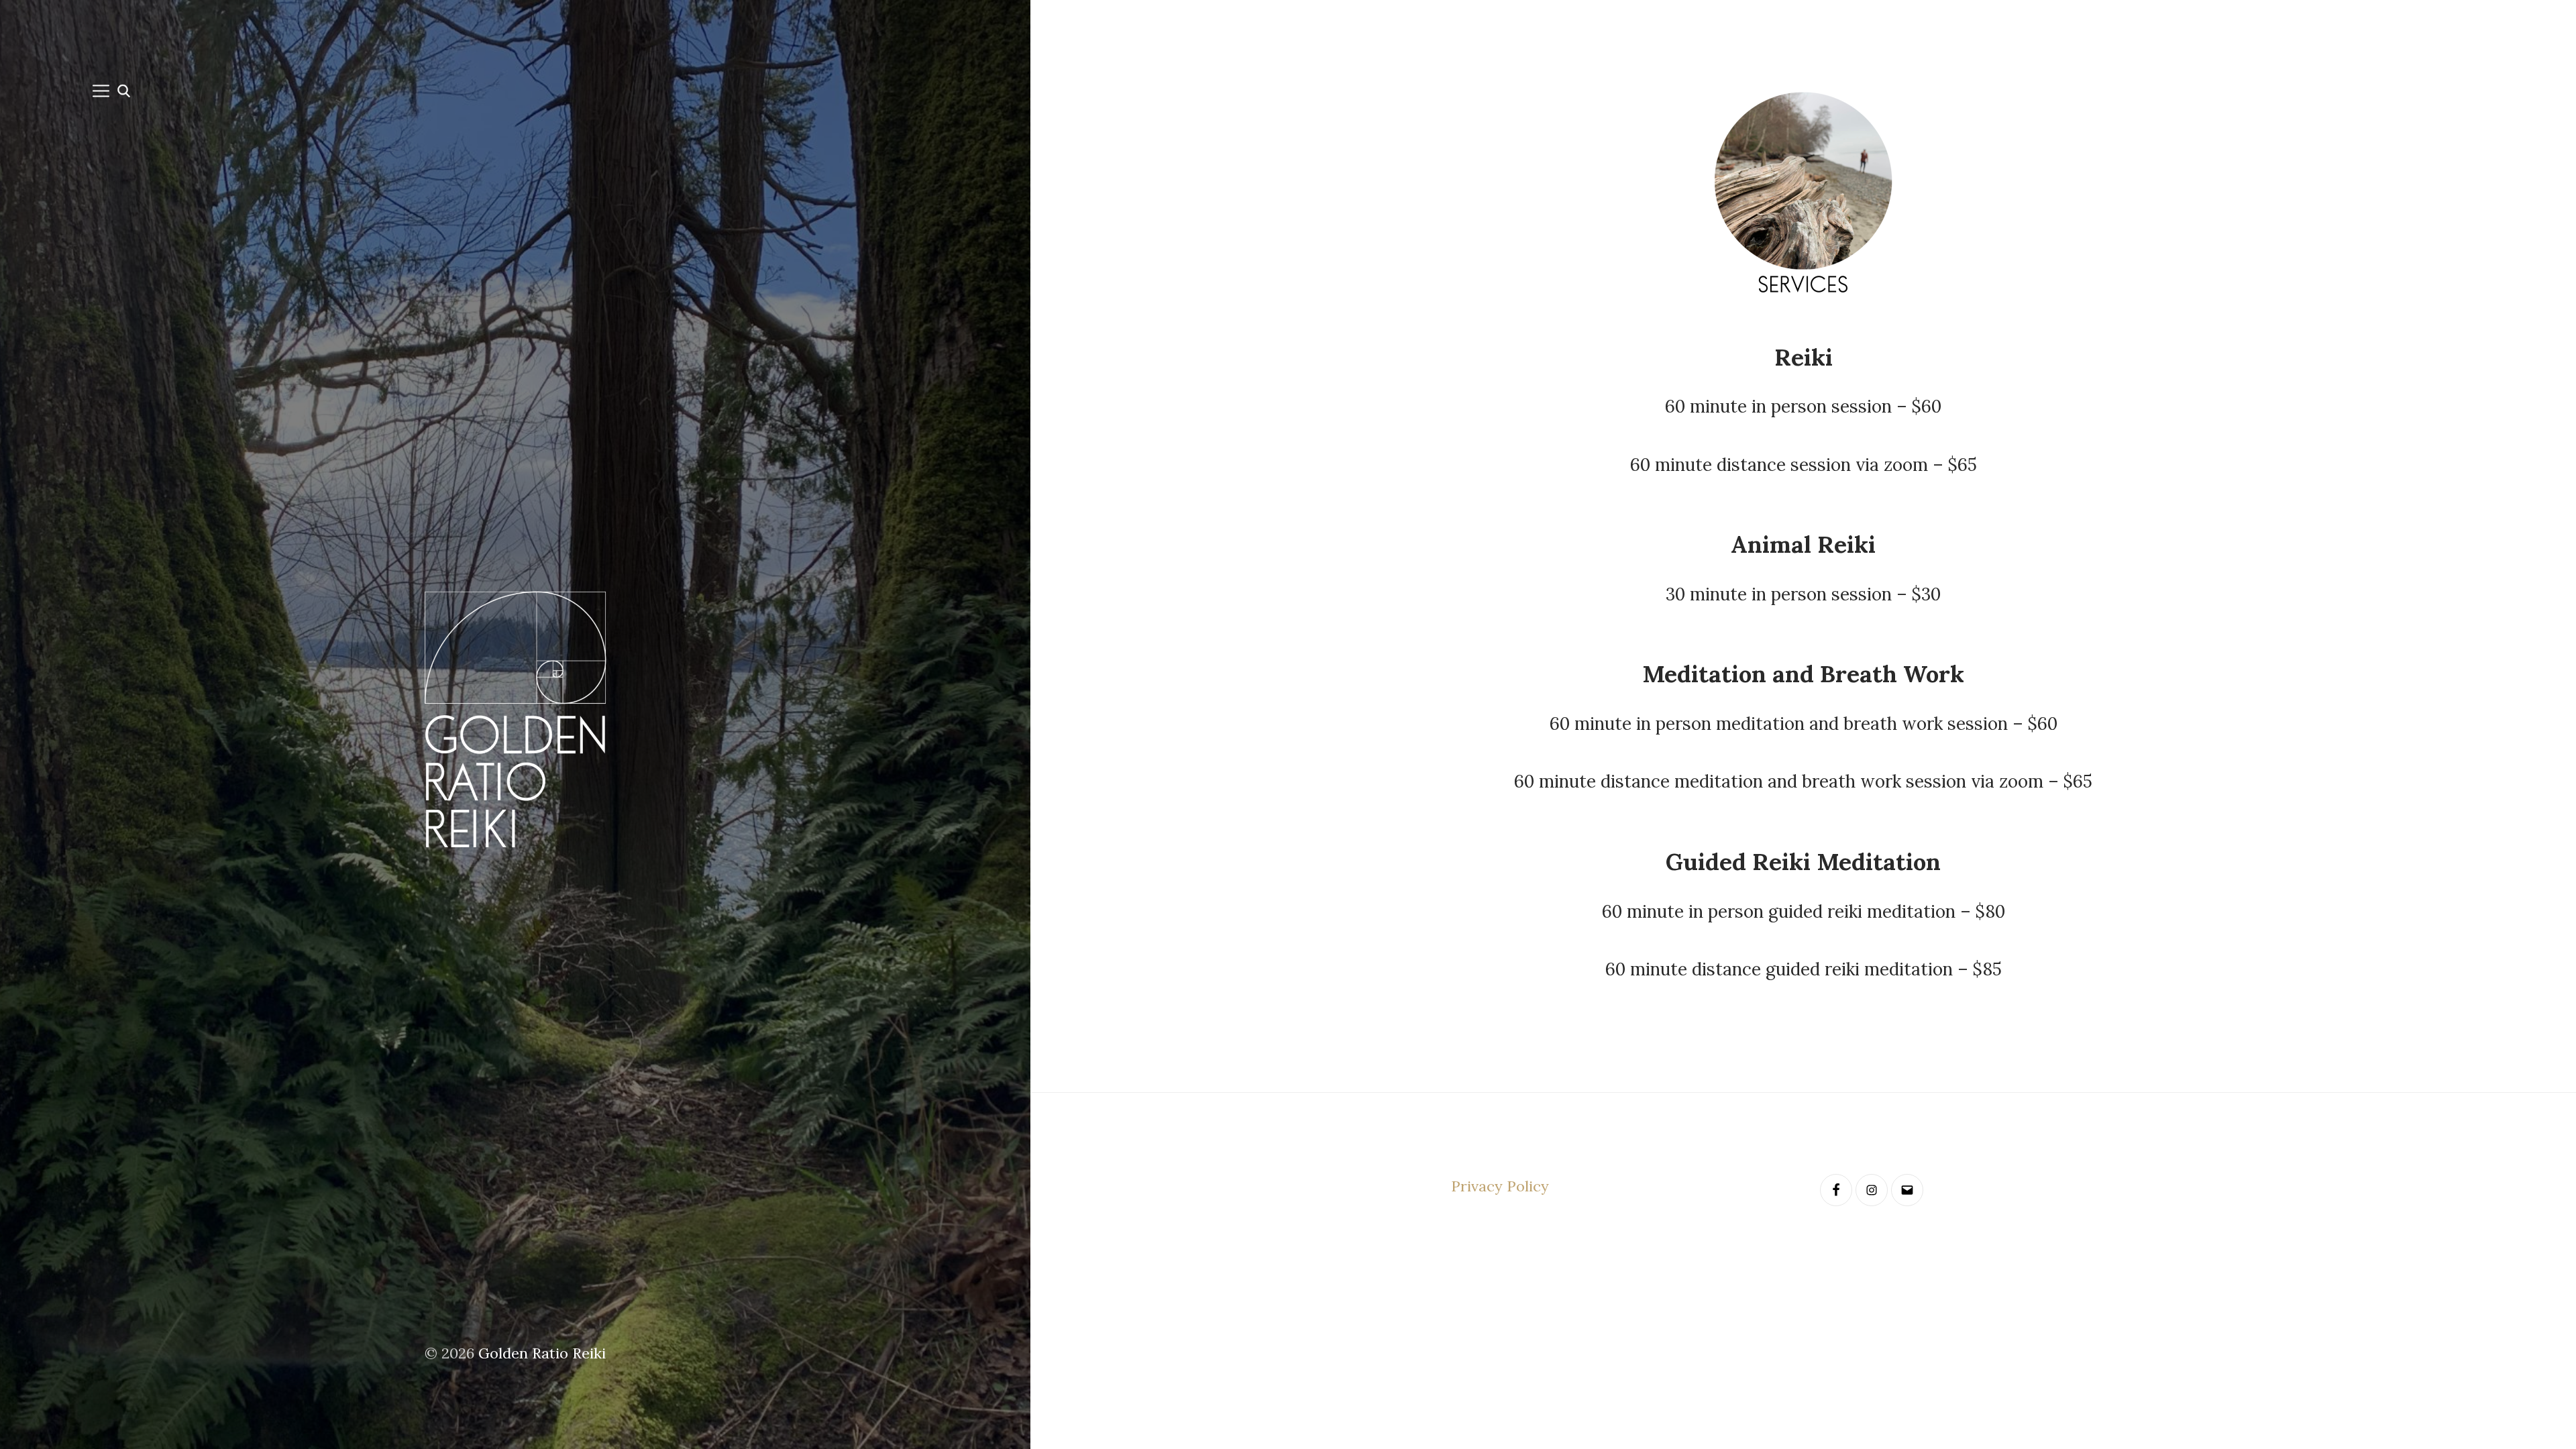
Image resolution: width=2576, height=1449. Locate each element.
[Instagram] (1872, 1190)
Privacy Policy (1500, 1186)
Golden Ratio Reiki (542, 1353)
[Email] (1907, 1190)
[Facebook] (1836, 1190)
